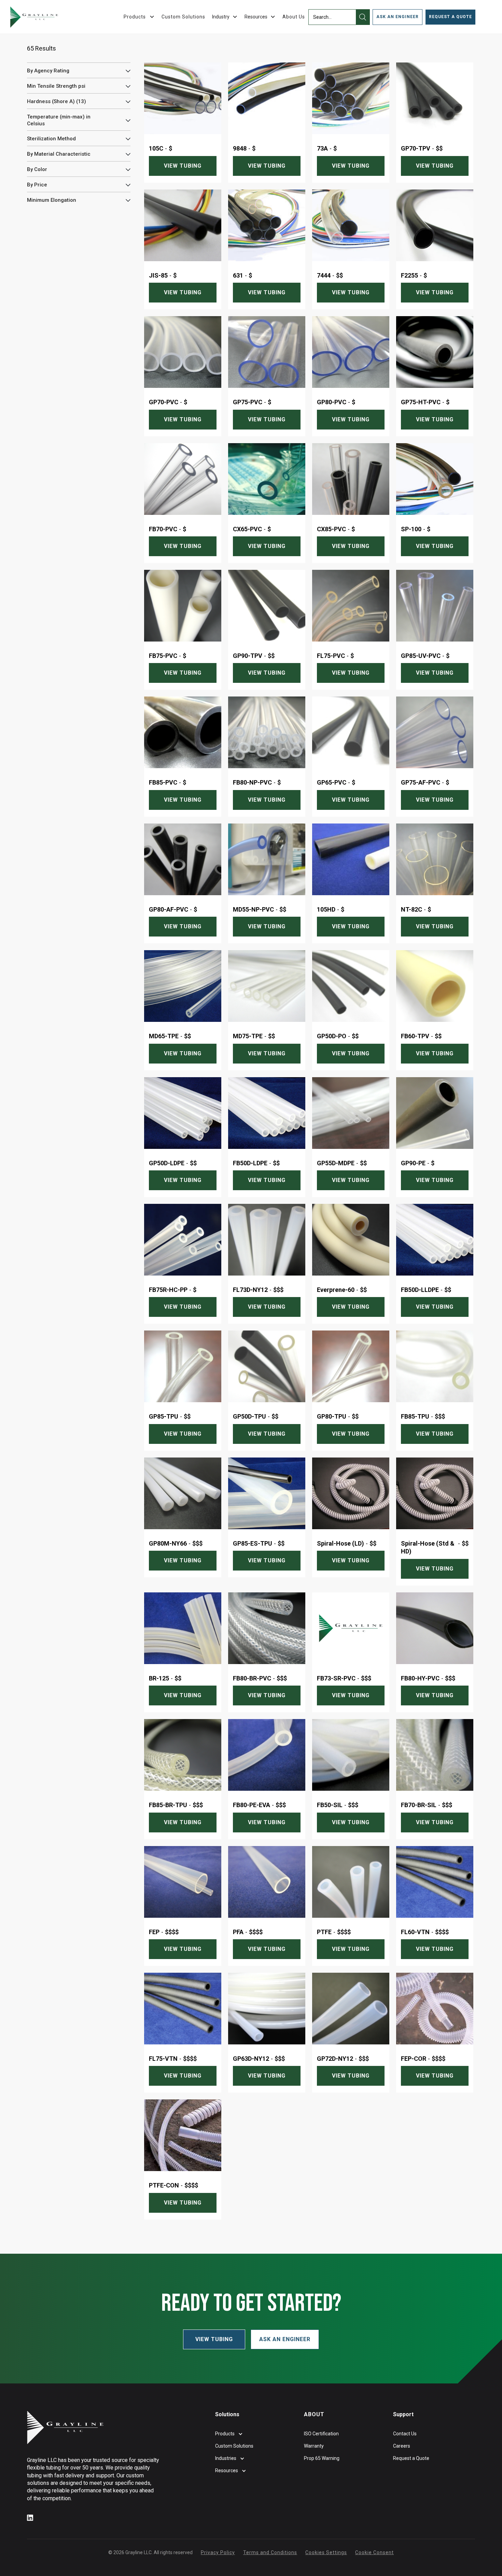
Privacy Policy (218, 2552)
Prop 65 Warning (322, 2458)
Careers (402, 2446)
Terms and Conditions (270, 2552)
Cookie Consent (374, 2552)
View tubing (183, 166)
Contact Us (405, 2434)
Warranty (314, 2446)
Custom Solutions (183, 17)
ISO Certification (321, 2434)
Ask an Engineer (285, 2339)
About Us (294, 17)
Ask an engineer (398, 17)
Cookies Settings (326, 2552)
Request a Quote (450, 17)
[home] (34, 17)
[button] (225, 17)
